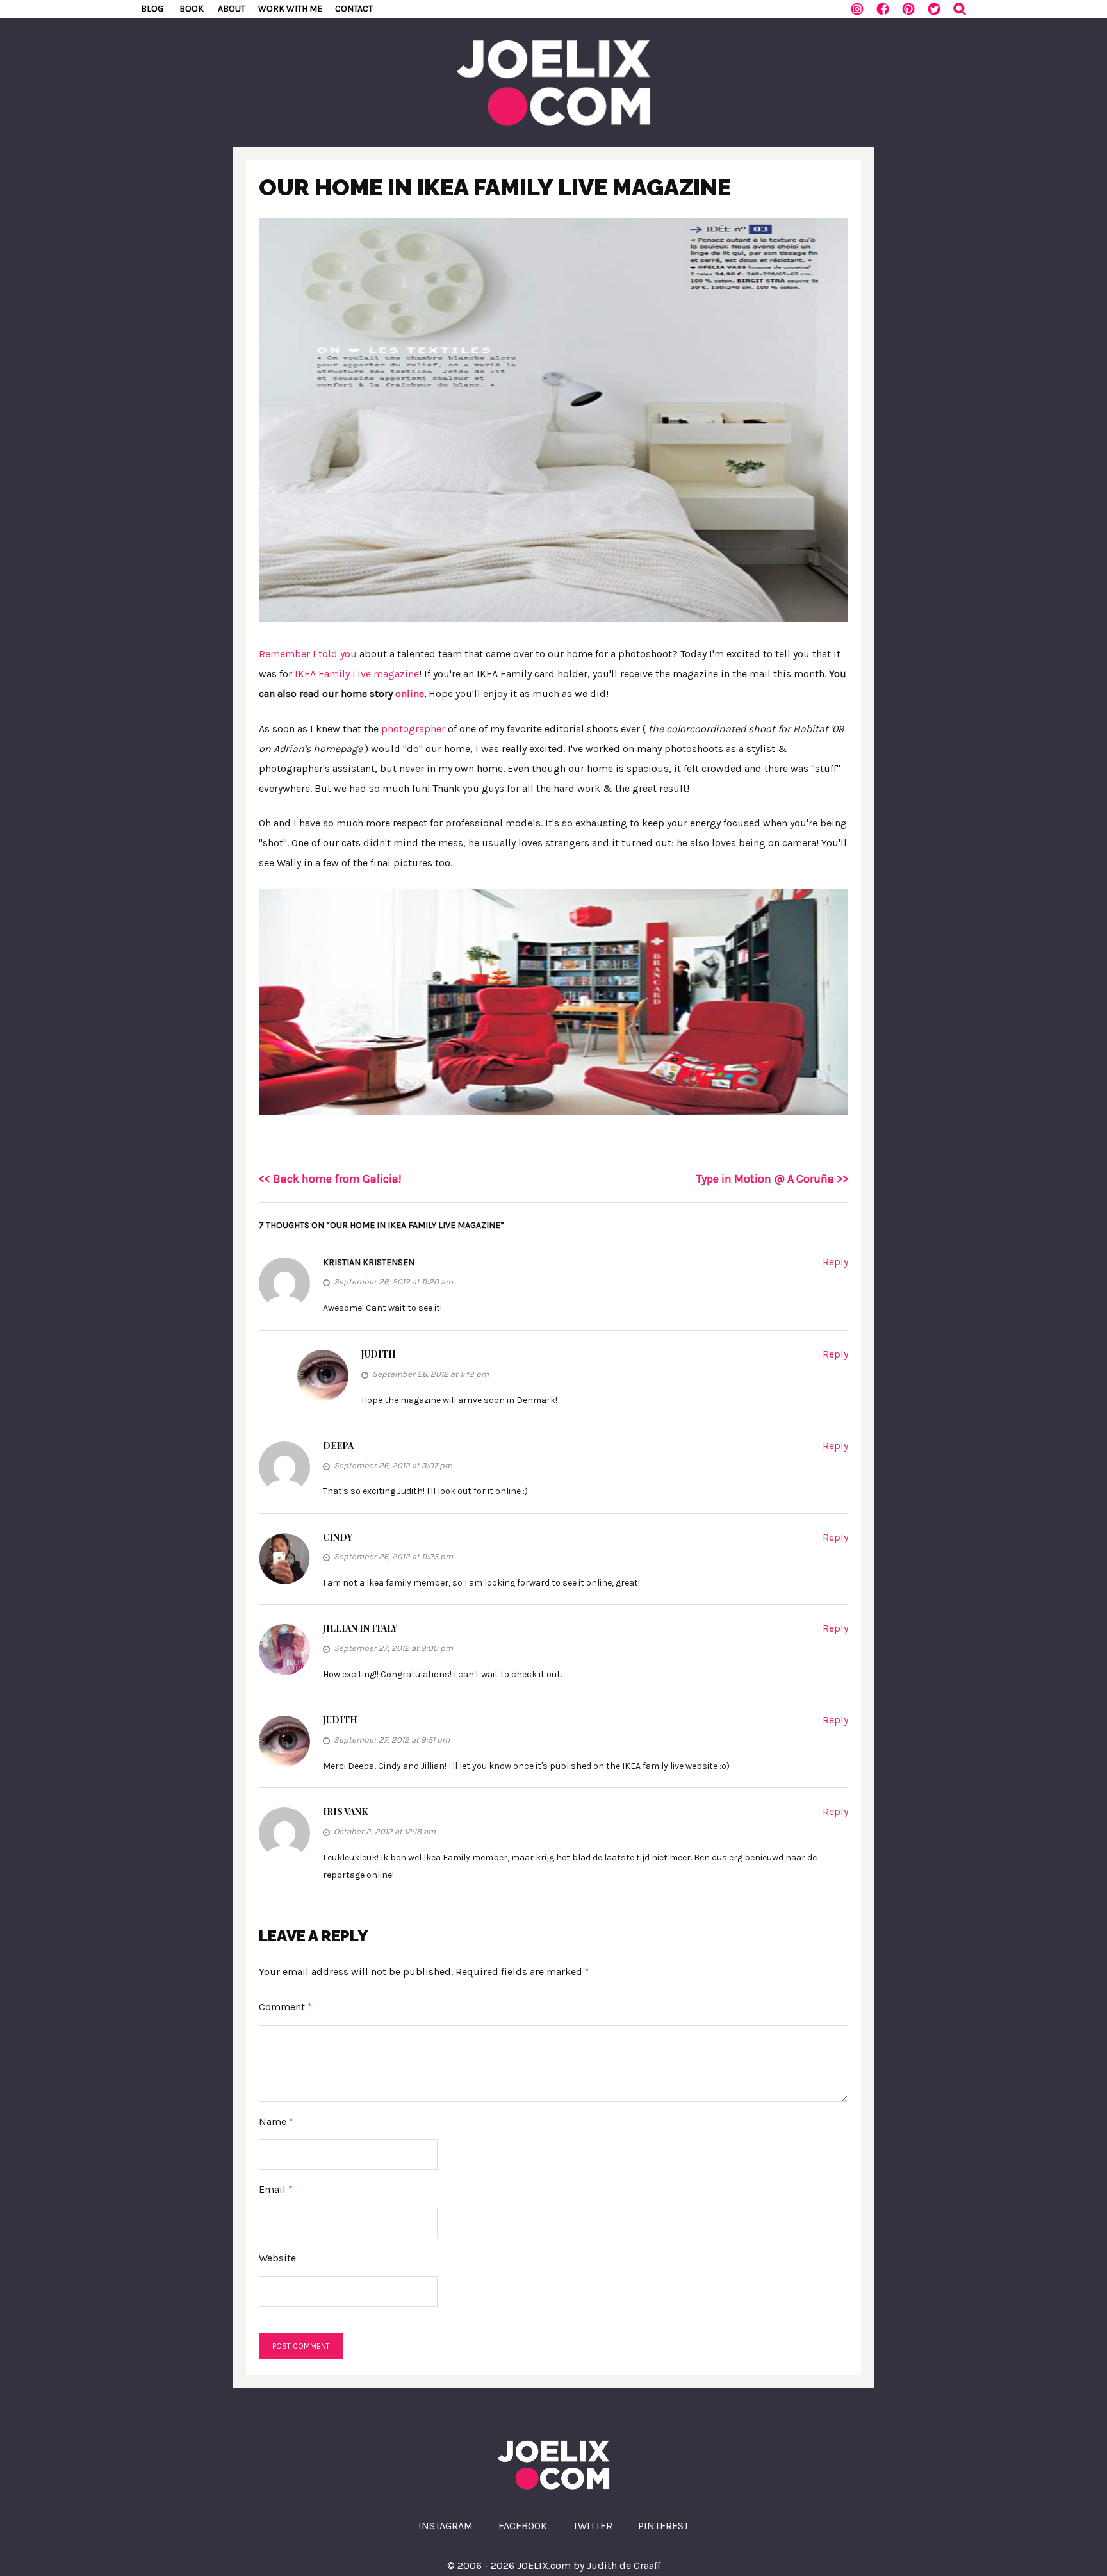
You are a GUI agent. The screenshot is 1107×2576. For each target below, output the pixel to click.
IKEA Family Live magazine (357, 674)
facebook (523, 2526)
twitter (593, 2526)
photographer (413, 729)
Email (276, 2189)
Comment (285, 2007)
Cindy (338, 1537)
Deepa (338, 1446)
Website (277, 2258)
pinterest (663, 2526)
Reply (835, 1262)
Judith (379, 1354)
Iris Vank (345, 1811)
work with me (290, 9)
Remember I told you (308, 654)
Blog (152, 9)
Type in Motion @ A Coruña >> (772, 1179)
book (192, 9)
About (232, 9)
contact (354, 9)
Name (276, 2121)
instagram (446, 2526)
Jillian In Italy (360, 1628)
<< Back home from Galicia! (330, 1179)
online (410, 693)
